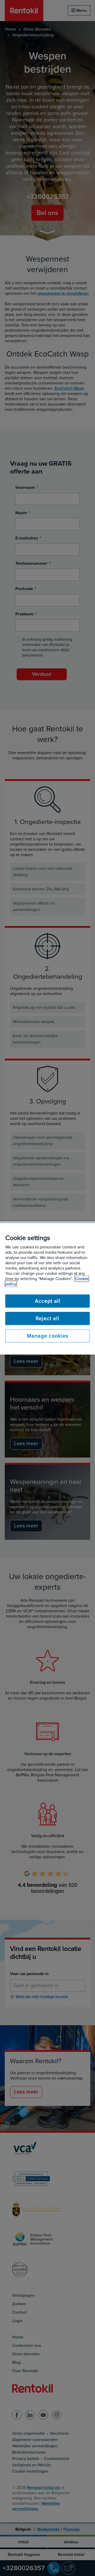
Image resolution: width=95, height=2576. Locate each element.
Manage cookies (48, 1336)
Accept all (48, 1301)
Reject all (47, 1319)
